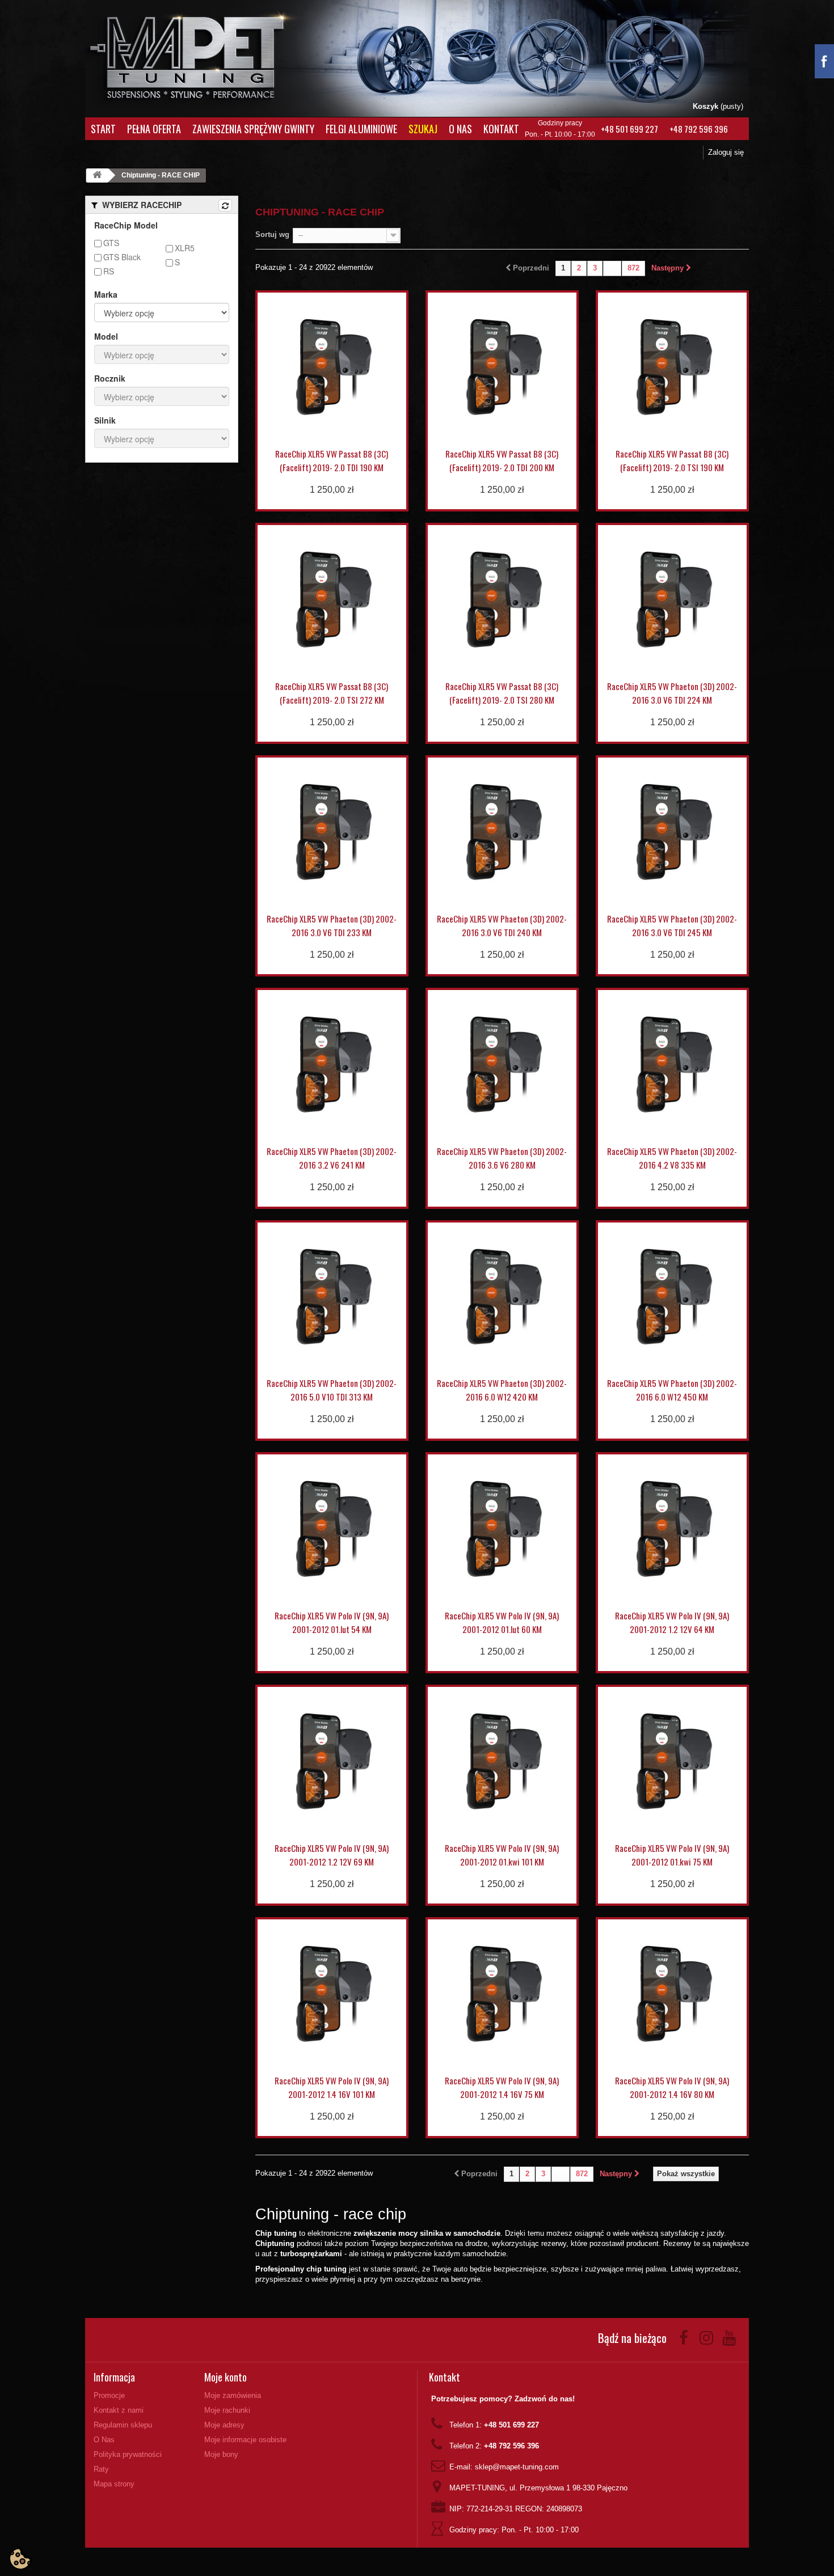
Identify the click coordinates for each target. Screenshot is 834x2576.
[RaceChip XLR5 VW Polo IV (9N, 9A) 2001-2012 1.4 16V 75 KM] (502, 1994)
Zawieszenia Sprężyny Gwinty (253, 129)
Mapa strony (114, 2484)
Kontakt (501, 129)
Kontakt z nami (119, 2410)
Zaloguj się (726, 152)
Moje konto (226, 2377)
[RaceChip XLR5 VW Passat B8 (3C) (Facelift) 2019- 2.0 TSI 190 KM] (672, 367)
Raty (101, 2469)
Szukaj (423, 129)
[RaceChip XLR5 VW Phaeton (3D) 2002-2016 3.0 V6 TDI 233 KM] (332, 832)
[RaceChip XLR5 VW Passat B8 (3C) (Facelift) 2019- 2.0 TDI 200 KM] (502, 367)
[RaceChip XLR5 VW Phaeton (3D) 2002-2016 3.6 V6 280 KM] (502, 1064)
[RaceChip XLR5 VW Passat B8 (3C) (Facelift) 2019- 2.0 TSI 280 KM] (502, 599)
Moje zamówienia (233, 2395)
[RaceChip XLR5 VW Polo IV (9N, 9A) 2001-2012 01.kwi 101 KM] (502, 1761)
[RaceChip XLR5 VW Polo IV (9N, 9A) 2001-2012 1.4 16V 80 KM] (672, 1994)
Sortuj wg (272, 234)
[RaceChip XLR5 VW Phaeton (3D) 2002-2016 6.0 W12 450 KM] (672, 1297)
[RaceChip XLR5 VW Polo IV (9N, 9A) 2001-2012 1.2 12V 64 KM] (672, 1529)
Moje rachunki (227, 2410)
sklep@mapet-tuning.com (517, 2467)
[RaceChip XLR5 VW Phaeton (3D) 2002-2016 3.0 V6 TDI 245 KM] (672, 832)
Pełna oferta (154, 129)
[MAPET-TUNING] (202, 54)
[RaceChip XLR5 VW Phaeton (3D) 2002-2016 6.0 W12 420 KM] (502, 1297)
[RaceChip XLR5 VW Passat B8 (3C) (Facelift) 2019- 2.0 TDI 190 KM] (332, 367)
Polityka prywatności (128, 2454)
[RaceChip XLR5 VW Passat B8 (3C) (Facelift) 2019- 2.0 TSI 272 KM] (332, 599)
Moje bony (221, 2454)
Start (103, 129)
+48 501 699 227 (629, 129)
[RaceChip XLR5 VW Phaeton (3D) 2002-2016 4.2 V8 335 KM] (672, 1064)
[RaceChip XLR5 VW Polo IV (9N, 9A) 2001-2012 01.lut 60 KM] (502, 1529)
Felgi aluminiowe (361, 129)
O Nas (460, 129)
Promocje (109, 2395)
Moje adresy (224, 2425)
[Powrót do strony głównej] (97, 175)
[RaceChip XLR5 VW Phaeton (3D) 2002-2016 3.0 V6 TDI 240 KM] (502, 832)
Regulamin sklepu (123, 2425)
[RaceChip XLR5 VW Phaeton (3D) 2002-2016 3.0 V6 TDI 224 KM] (672, 599)
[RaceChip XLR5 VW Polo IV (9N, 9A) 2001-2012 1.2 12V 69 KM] (332, 1761)
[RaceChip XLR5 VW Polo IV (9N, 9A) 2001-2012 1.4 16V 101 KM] (332, 1994)
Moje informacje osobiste (245, 2440)
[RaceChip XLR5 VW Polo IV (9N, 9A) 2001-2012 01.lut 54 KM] (332, 1529)
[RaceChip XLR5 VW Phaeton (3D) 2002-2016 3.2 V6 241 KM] (332, 1064)
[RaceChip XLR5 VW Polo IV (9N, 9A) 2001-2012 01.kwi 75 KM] (672, 1761)
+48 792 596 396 (699, 129)
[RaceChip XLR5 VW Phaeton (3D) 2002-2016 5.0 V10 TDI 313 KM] (332, 1297)
